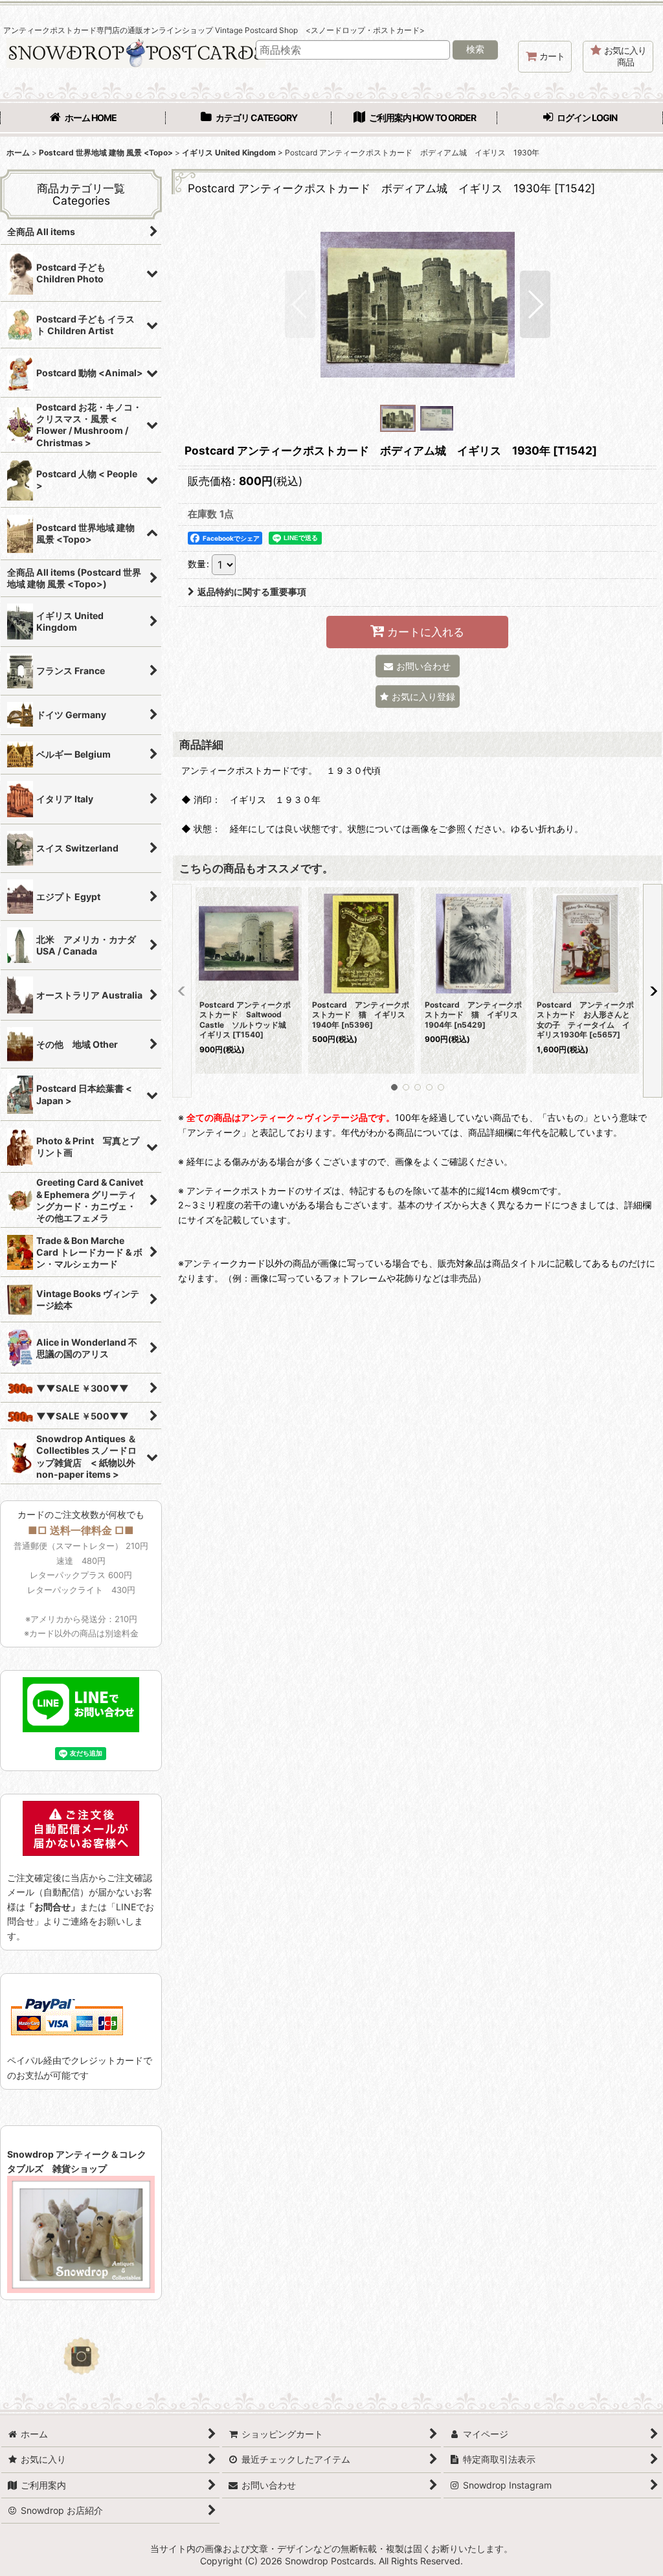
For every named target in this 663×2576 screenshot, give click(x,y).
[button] (300, 304)
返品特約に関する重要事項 (252, 592)
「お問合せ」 (52, 1907)
